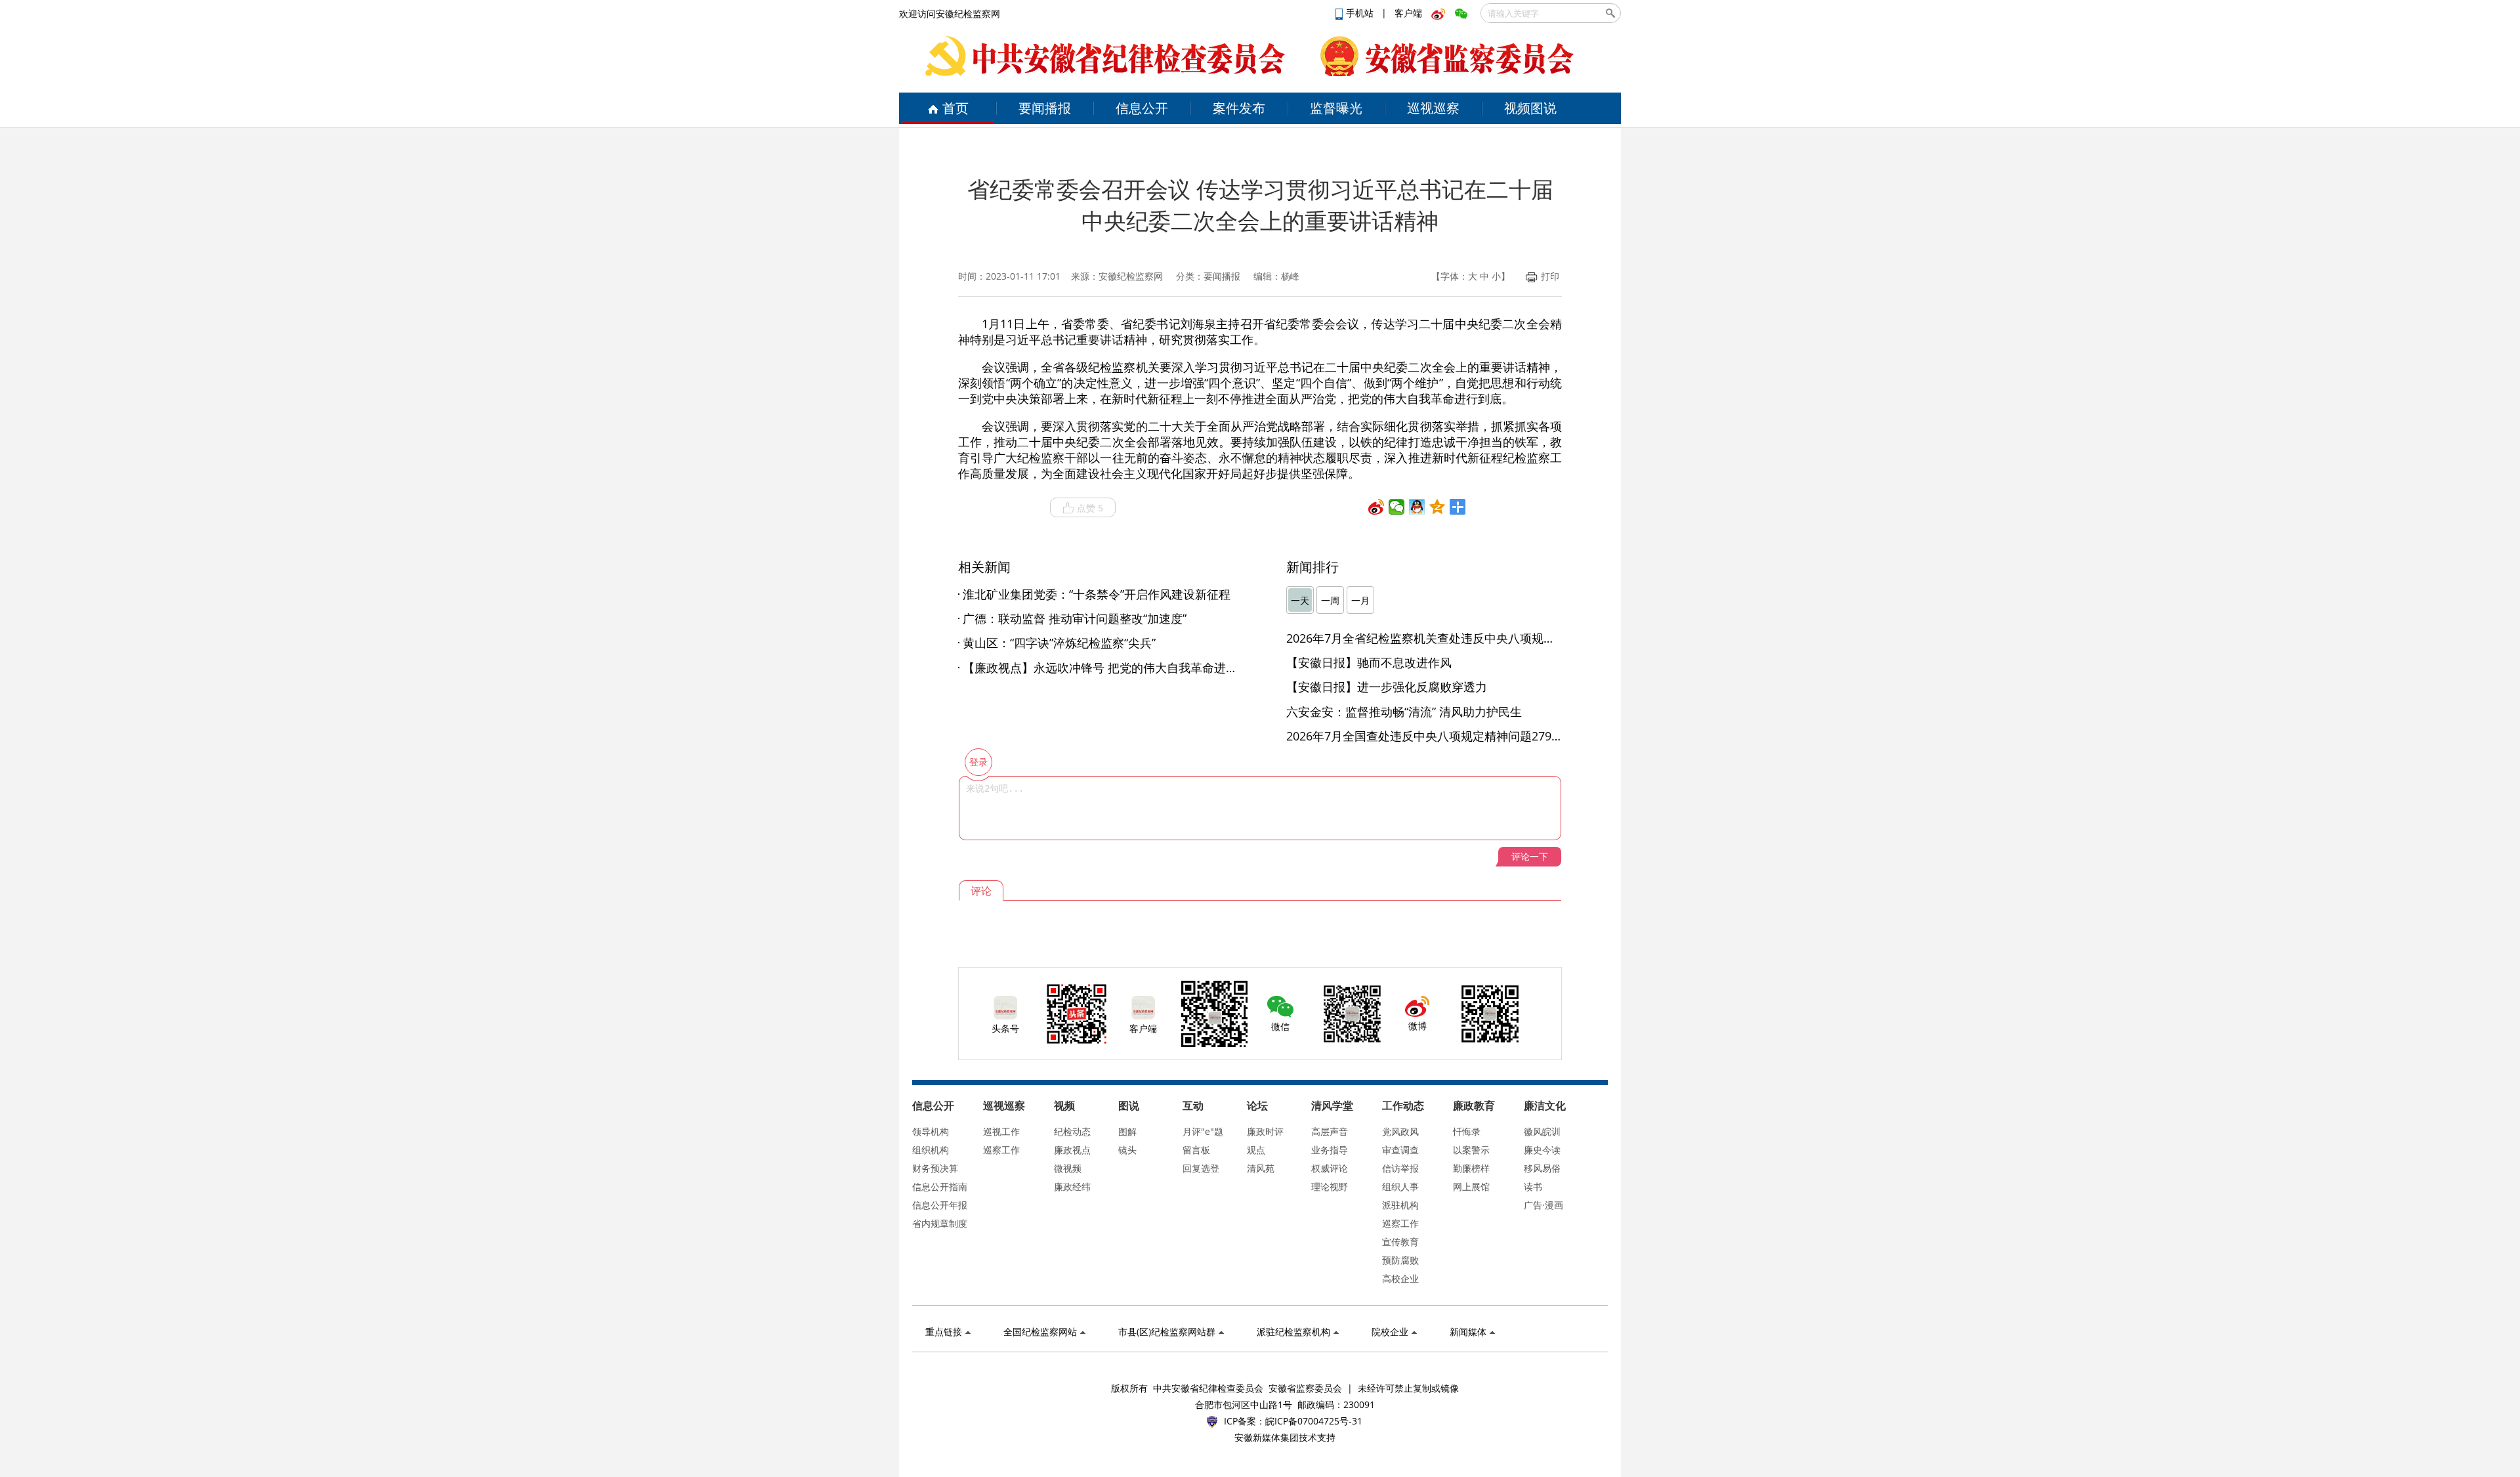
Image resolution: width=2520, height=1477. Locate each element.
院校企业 (1390, 1332)
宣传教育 (1400, 1242)
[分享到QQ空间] (1438, 507)
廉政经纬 (1072, 1187)
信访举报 (1400, 1168)
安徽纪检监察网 (1131, 276)
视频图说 (1530, 108)
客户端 (1408, 13)
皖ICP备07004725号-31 (1314, 1421)
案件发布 (1239, 108)
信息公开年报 (940, 1205)
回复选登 (1201, 1168)
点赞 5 (1090, 508)
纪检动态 (1072, 1131)
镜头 (1127, 1150)
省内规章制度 (940, 1223)
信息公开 (1142, 108)
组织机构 (931, 1150)
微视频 (1068, 1168)
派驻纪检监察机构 (1293, 1332)
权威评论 (1330, 1168)
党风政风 (1400, 1131)
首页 (955, 108)
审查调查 (1400, 1150)
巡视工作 (1001, 1131)
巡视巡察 (1433, 108)
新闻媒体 (1468, 1332)
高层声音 (1330, 1131)
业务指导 (1330, 1150)
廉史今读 (1542, 1150)
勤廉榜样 (1471, 1168)
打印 (1550, 276)
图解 (1127, 1131)
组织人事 (1400, 1187)
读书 (1533, 1187)
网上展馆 (1471, 1187)
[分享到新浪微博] (1376, 507)
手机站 (1361, 13)
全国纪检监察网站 (1040, 1332)
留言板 (1196, 1150)
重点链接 (944, 1332)
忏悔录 (1467, 1131)
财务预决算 (935, 1168)
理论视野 (1330, 1187)
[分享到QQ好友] (1417, 507)
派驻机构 (1400, 1205)
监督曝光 (1336, 108)
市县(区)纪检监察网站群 (1167, 1332)
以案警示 (1471, 1150)
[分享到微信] (1397, 507)
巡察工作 (1001, 1150)
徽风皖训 (1542, 1131)
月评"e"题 (1203, 1131)
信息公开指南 (940, 1187)
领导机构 (931, 1131)
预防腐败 (1400, 1260)
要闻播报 (1045, 108)
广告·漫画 (1543, 1205)
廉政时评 (1265, 1131)
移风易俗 (1542, 1168)
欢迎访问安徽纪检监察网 (950, 13)
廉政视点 (1072, 1150)
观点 (1256, 1150)
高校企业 (1400, 1278)
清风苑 (1261, 1168)
